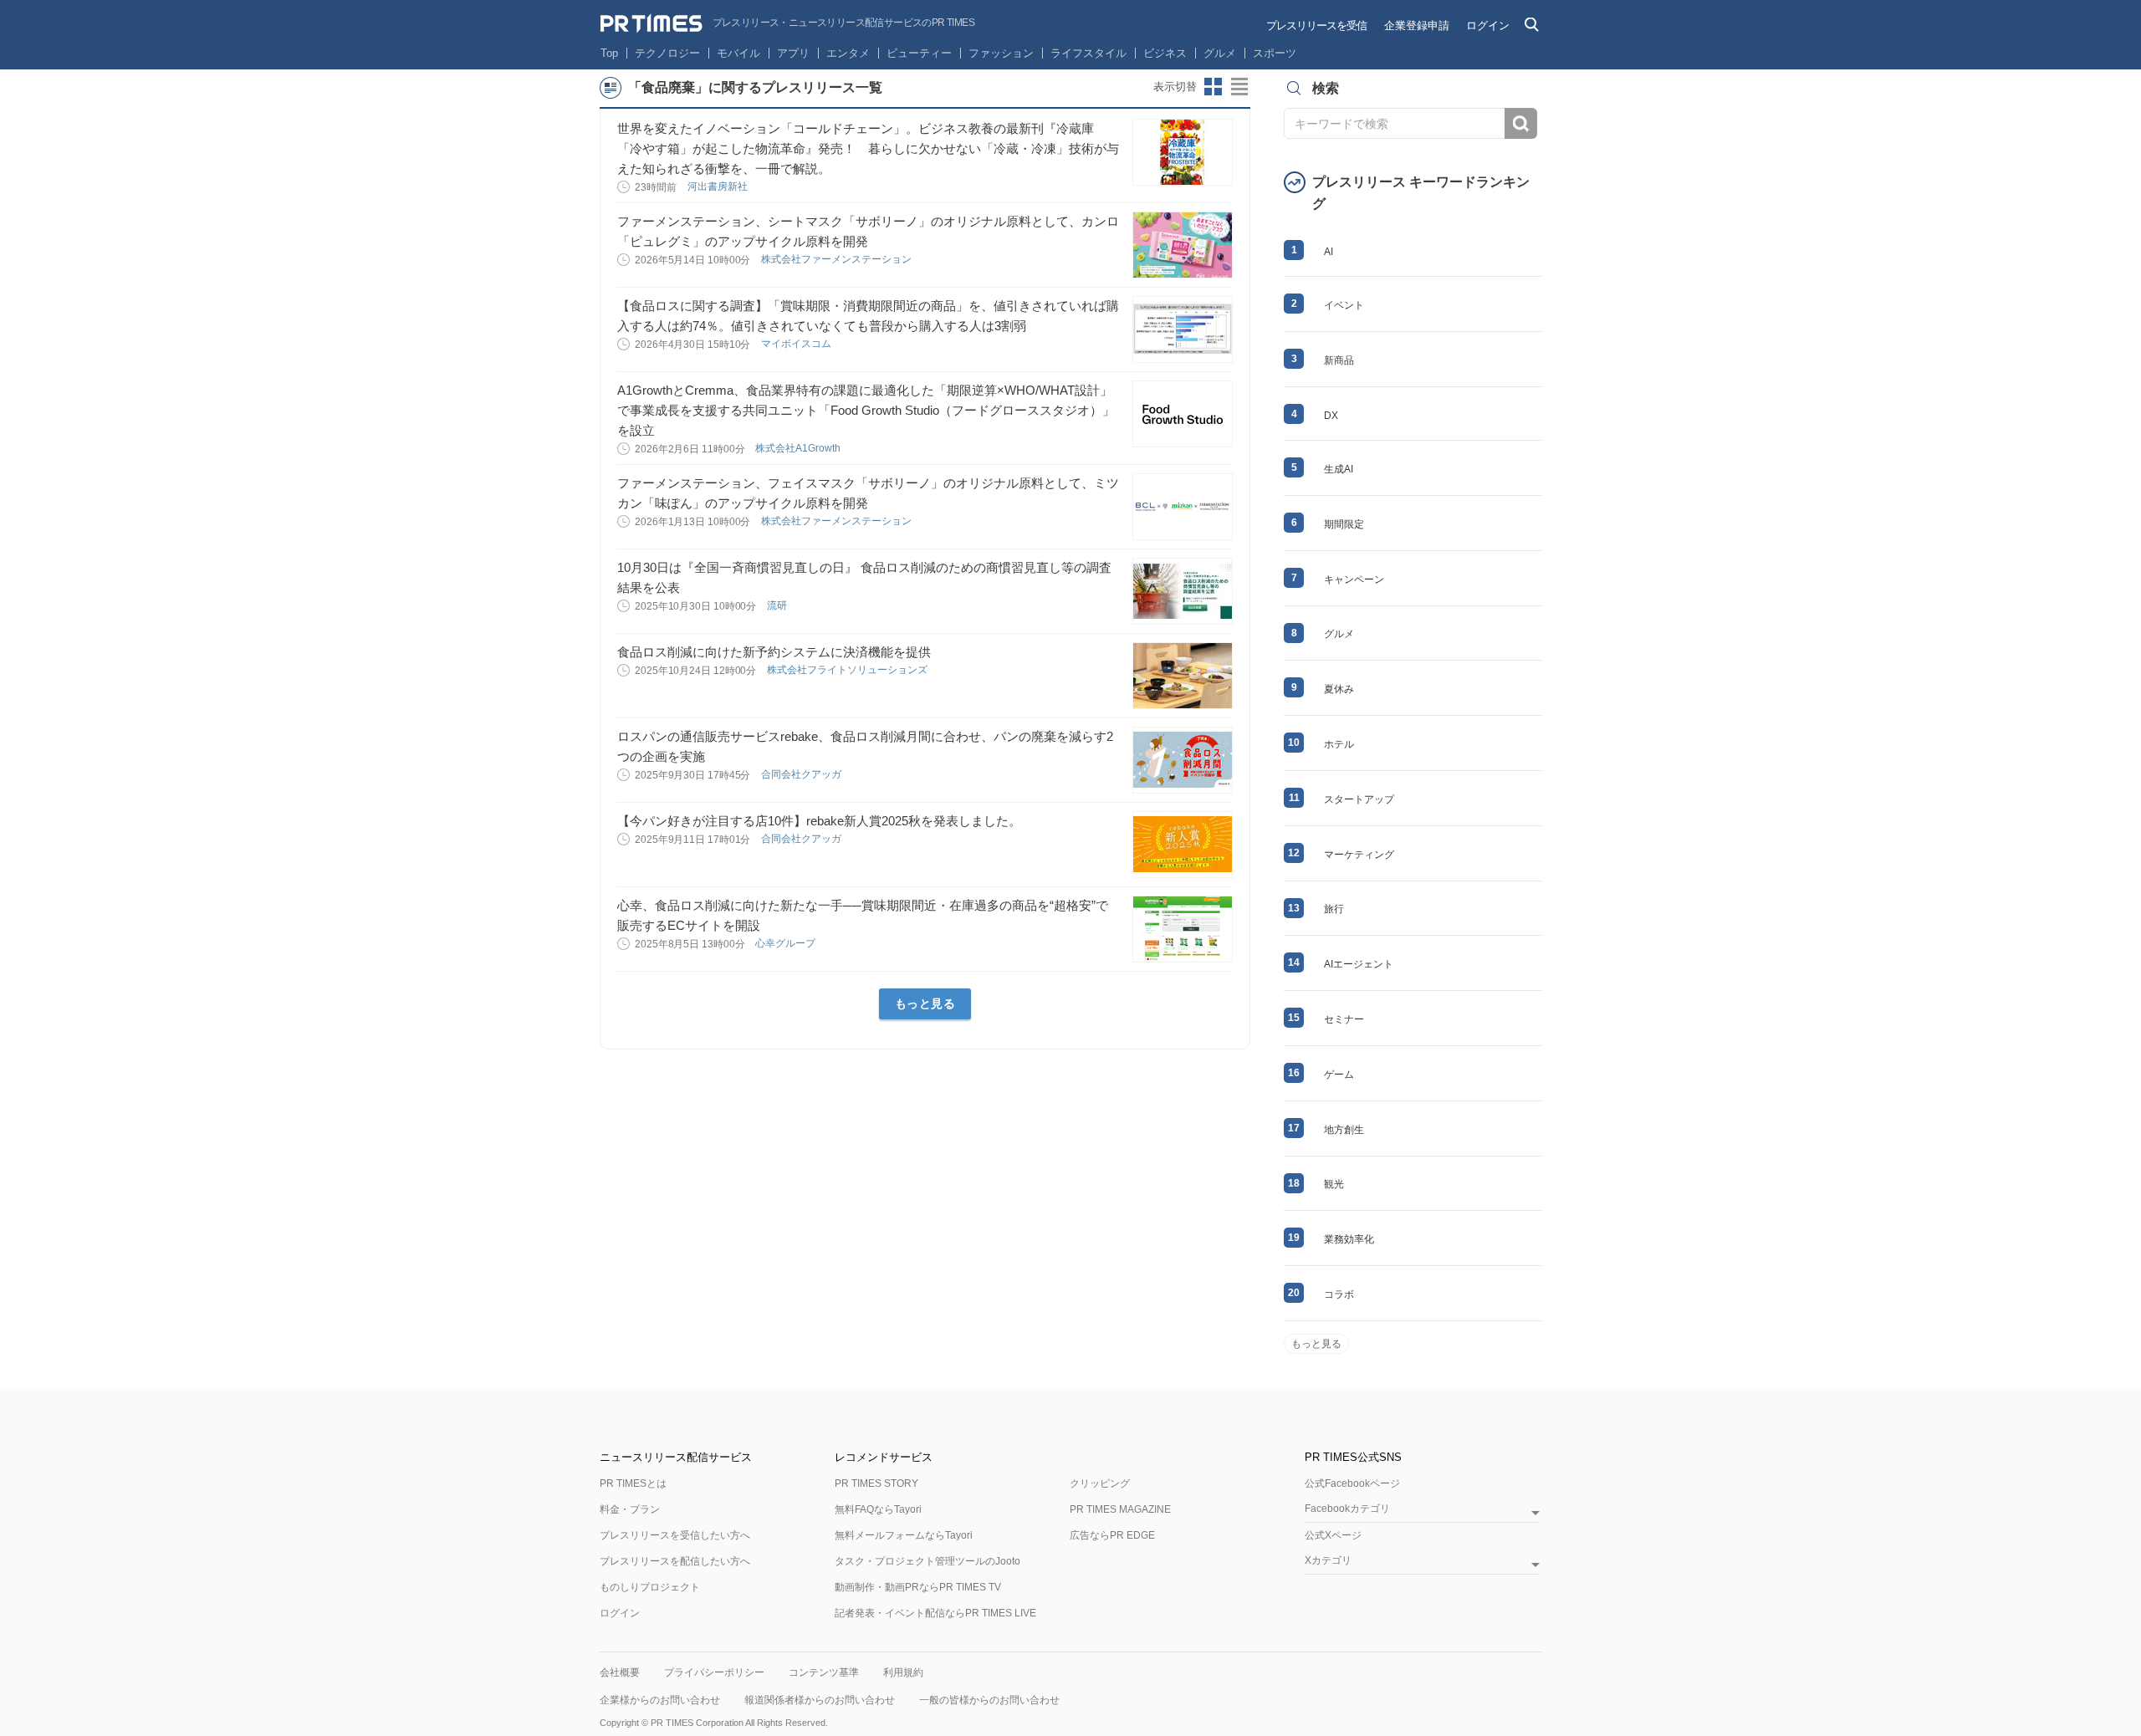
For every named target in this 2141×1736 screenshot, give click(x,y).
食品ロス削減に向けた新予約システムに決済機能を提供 (774, 652)
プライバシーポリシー (714, 1672)
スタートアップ (1359, 799)
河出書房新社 (719, 186)
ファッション (1001, 53)
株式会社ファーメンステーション (838, 259)
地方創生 (1344, 1130)
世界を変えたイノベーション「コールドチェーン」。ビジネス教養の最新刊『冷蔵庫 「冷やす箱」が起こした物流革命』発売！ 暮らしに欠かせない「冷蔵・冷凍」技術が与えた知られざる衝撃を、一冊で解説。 (868, 148)
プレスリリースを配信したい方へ (675, 1561)
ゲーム (1339, 1075)
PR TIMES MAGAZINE (1120, 1509)
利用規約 (903, 1672)
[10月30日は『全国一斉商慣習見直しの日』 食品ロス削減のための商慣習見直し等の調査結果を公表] (1183, 591)
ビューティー (919, 53)
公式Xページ (1333, 1535)
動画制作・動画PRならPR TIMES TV (918, 1587)
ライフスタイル (1088, 53)
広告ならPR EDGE (1112, 1535)
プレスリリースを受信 (1316, 26)
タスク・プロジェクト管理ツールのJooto (927, 1561)
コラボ (1339, 1294)
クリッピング (1100, 1483)
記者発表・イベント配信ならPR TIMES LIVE (935, 1613)
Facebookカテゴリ (1347, 1509)
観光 (1334, 1184)
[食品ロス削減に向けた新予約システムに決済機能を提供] (1183, 676)
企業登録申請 (1417, 26)
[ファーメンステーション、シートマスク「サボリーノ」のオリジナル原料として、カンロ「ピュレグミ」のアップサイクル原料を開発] (1183, 245)
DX (1331, 416)
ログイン (1488, 26)
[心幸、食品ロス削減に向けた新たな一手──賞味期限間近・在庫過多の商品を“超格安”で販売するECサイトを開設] (1183, 929)
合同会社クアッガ (802, 774)
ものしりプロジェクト (650, 1587)
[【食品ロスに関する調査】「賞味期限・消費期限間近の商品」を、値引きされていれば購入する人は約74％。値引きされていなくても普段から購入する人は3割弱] (1183, 329)
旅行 (1334, 909)
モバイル (738, 53)
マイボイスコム (797, 344)
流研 (778, 605)
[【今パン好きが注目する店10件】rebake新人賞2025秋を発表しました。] (1183, 845)
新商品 (1339, 360)
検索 (1521, 123)
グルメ (1220, 53)
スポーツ (1275, 53)
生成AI (1339, 469)
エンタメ (848, 53)
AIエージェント (1359, 964)
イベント (1344, 305)
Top (609, 53)
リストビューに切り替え (1240, 87)
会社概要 (620, 1672)
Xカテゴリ (1328, 1561)
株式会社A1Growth (799, 448)
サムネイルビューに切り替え (1214, 87)
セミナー (1344, 1019)
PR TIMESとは (633, 1483)
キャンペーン (1354, 580)
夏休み (1339, 689)
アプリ (793, 53)
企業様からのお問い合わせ (660, 1700)
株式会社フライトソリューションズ (848, 670)
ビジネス (1165, 53)
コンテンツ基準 (824, 1672)
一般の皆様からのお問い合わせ (989, 1700)
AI (1329, 252)
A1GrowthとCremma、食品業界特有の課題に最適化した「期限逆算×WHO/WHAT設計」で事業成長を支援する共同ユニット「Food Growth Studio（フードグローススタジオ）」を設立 (866, 410)
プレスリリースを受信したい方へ (675, 1535)
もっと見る (925, 1003)
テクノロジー (667, 53)
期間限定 (1344, 524)
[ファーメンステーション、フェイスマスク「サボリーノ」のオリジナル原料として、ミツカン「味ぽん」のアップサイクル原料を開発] (1183, 507)
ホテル (1339, 744)
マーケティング (1359, 855)
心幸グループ (787, 943)
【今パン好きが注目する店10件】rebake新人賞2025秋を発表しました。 (819, 821)
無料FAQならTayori (878, 1509)
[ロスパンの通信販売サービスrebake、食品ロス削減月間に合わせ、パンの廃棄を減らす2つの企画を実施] (1183, 760)
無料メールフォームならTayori (904, 1535)
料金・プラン (630, 1509)
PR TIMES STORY (876, 1483)
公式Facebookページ (1352, 1483)
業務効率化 (1349, 1239)
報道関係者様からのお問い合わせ (820, 1700)
